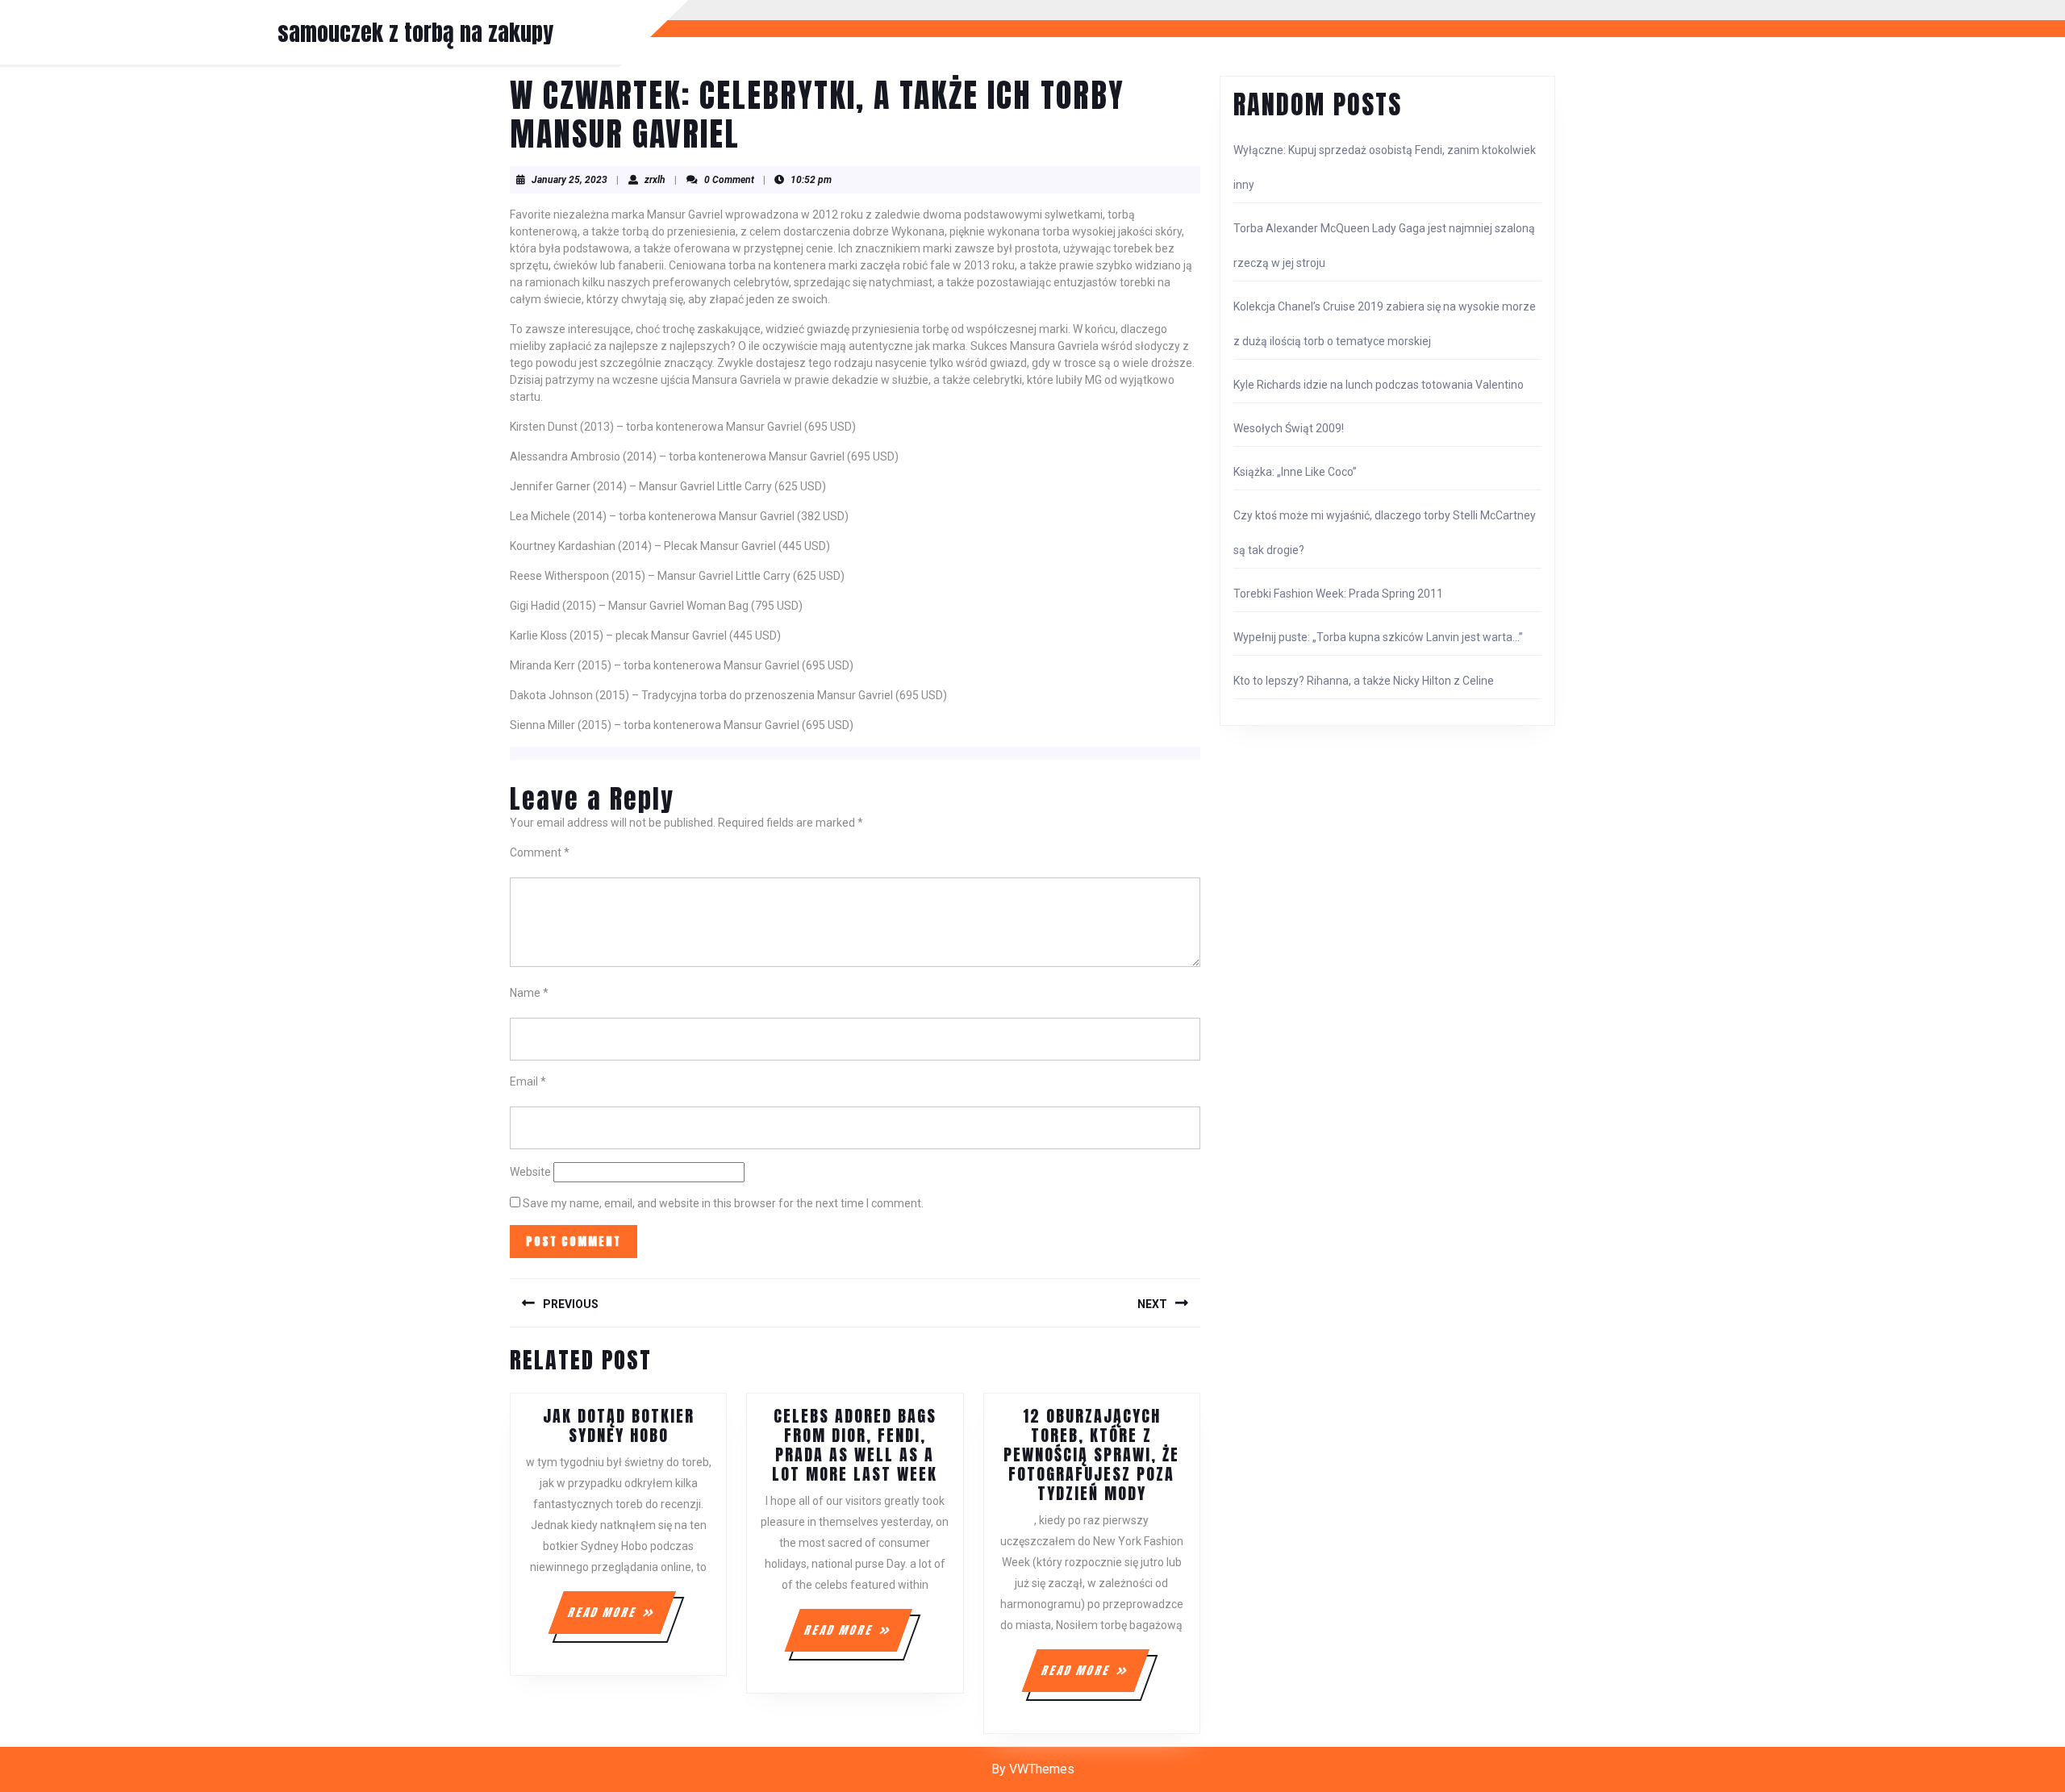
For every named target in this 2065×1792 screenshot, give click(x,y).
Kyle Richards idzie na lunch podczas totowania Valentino (1379, 385)
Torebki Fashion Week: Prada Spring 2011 (1338, 594)
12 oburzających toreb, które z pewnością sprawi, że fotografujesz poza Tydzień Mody (1091, 1454)
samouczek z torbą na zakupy (415, 32)
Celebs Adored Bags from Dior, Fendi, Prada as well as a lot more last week (855, 1445)
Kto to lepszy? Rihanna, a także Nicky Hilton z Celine (1364, 681)
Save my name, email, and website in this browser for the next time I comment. (723, 1203)
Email (528, 1081)
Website (530, 1172)
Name (529, 993)
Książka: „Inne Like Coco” (1295, 472)
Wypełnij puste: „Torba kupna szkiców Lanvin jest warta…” (1378, 637)
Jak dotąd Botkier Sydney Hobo (619, 1425)
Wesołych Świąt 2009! (1289, 428)
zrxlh (655, 180)
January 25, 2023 (569, 180)
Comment (540, 852)
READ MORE (621, 1619)
